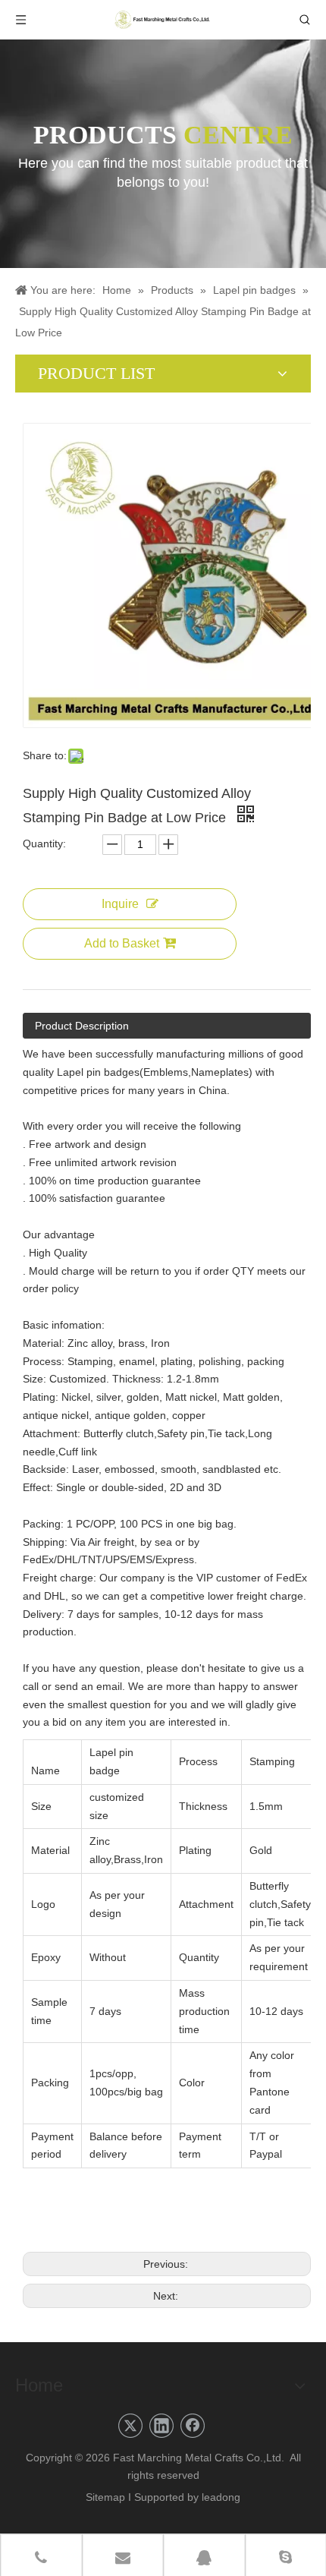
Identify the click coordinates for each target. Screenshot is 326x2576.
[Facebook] (193, 2426)
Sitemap (105, 2497)
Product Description (82, 1026)
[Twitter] (130, 2426)
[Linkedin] (161, 2426)
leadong (221, 2497)
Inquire (120, 904)
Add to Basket (122, 943)
